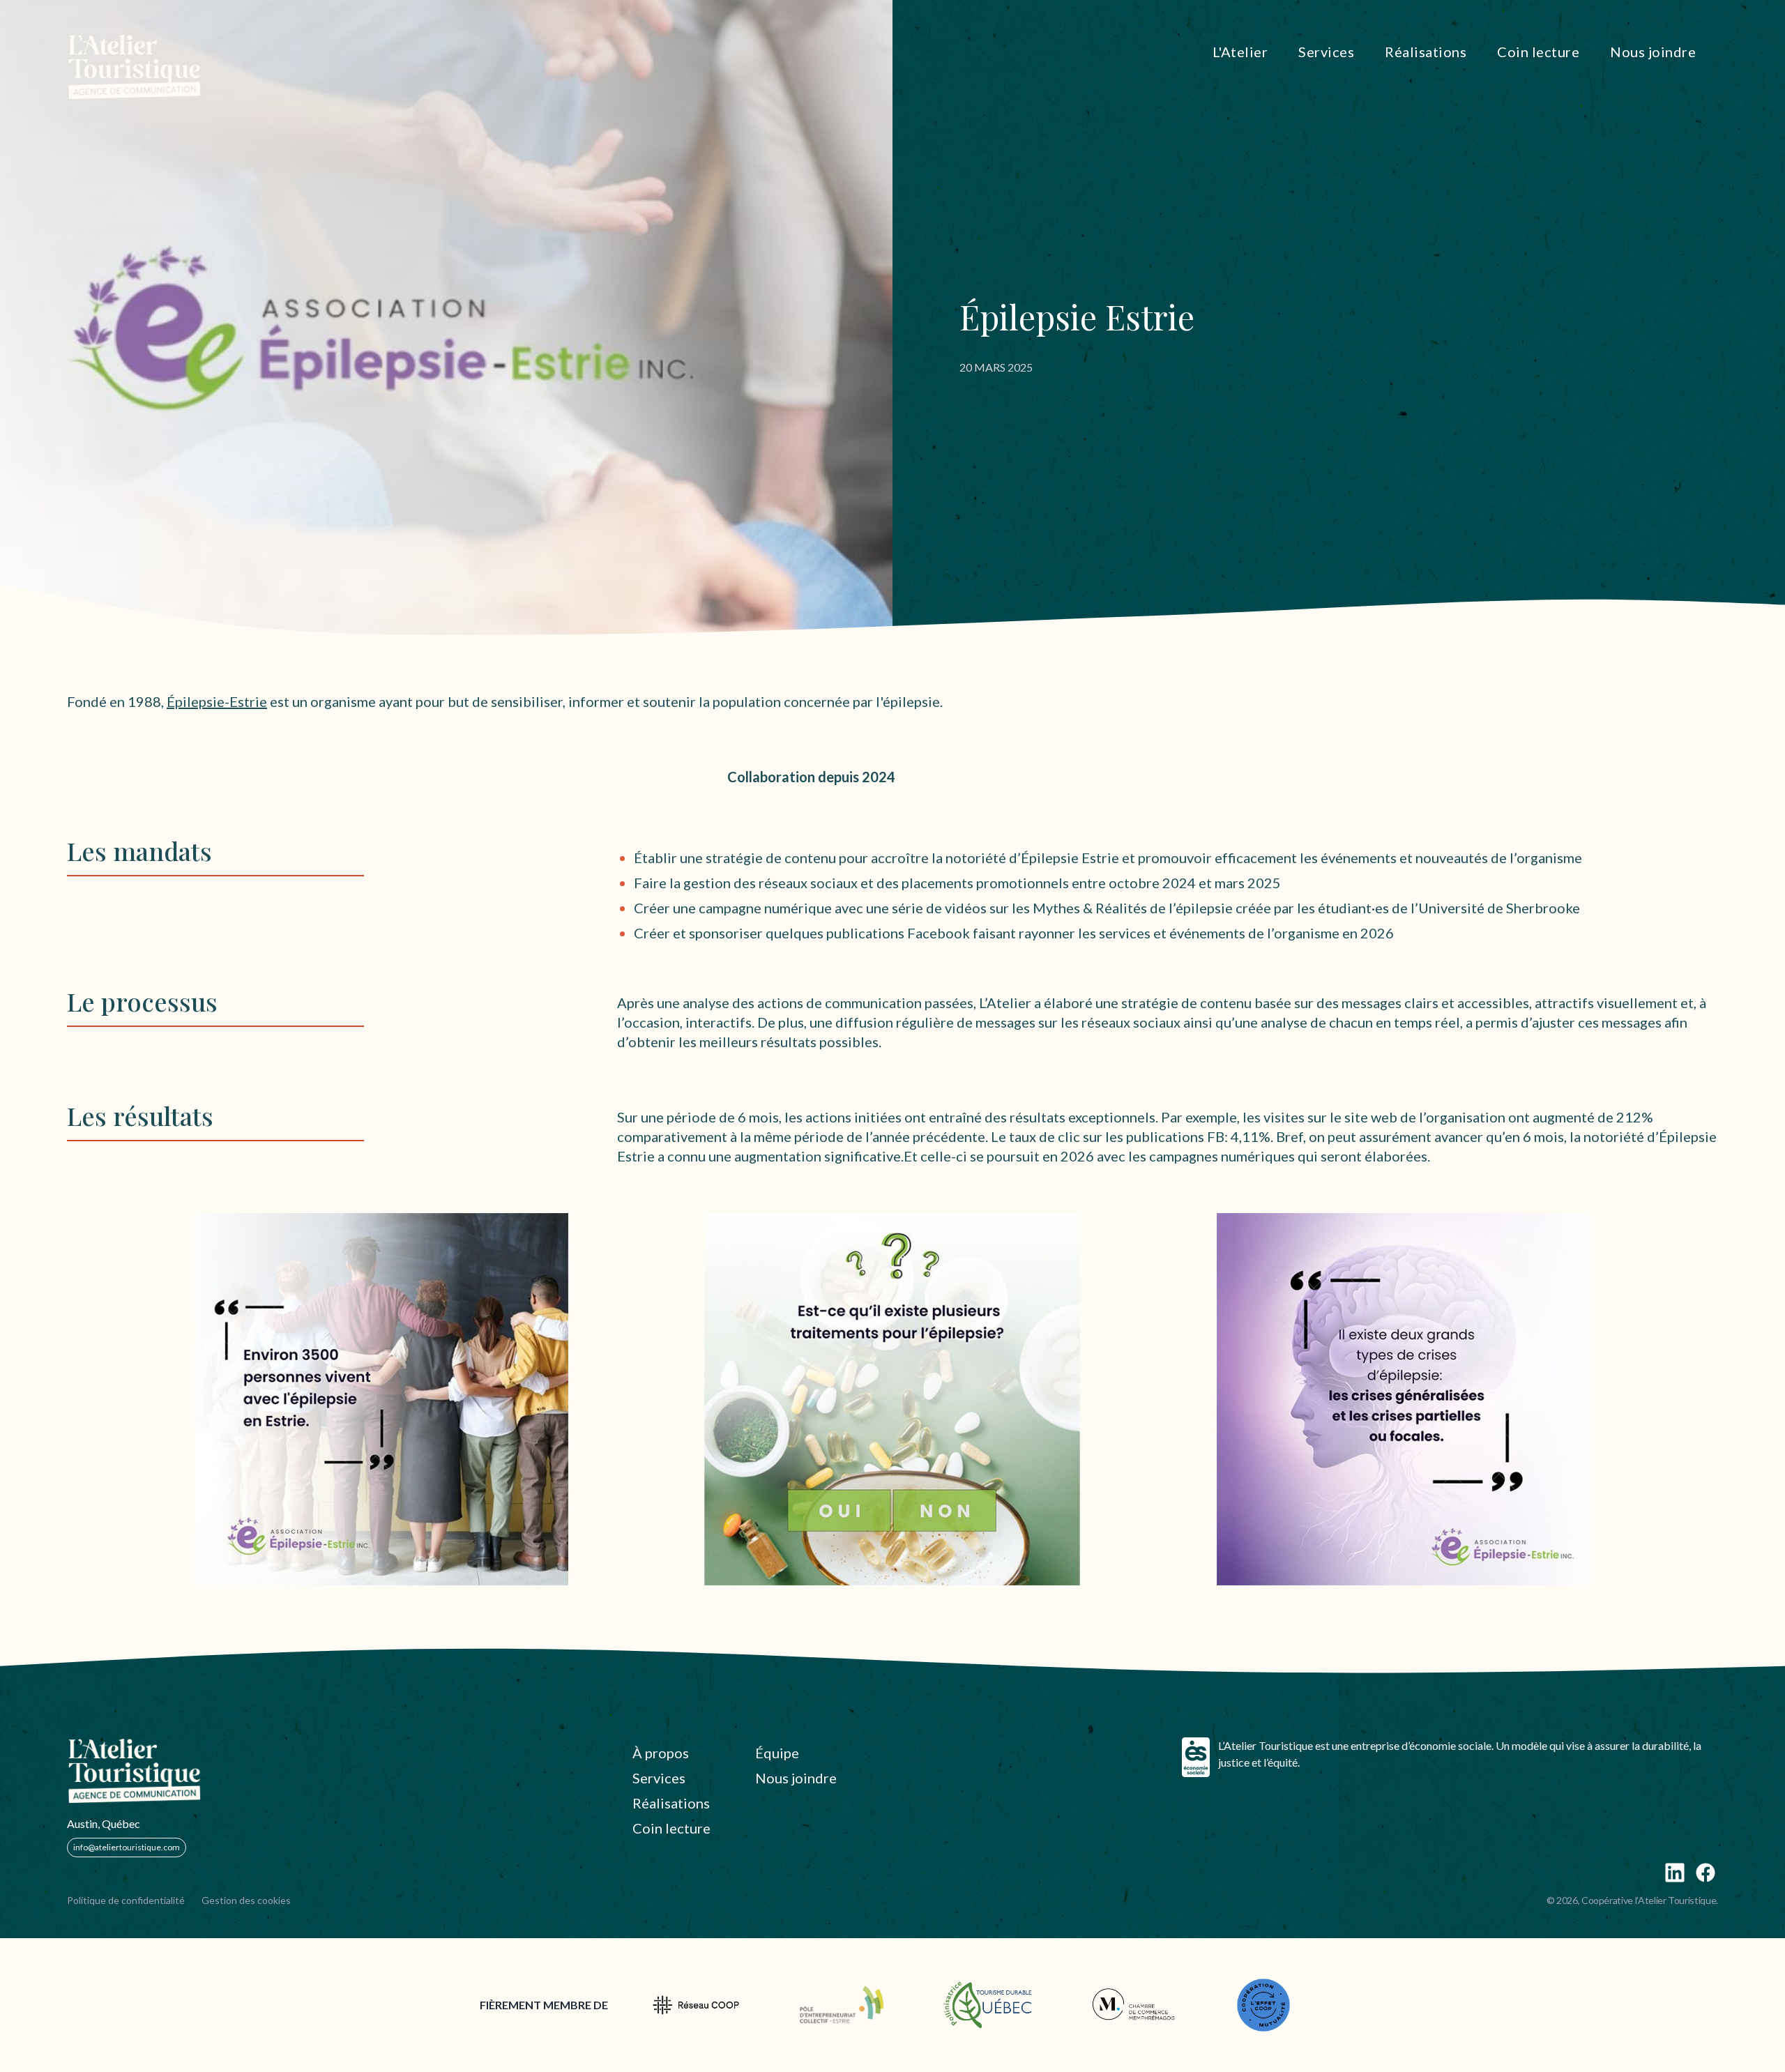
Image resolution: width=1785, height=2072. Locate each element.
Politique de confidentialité (126, 1900)
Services (659, 1778)
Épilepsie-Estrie (217, 701)
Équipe (777, 1753)
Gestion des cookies (246, 1900)
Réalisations (671, 1803)
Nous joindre (796, 1778)
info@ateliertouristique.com (127, 1847)
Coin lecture (671, 1828)
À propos (661, 1753)
